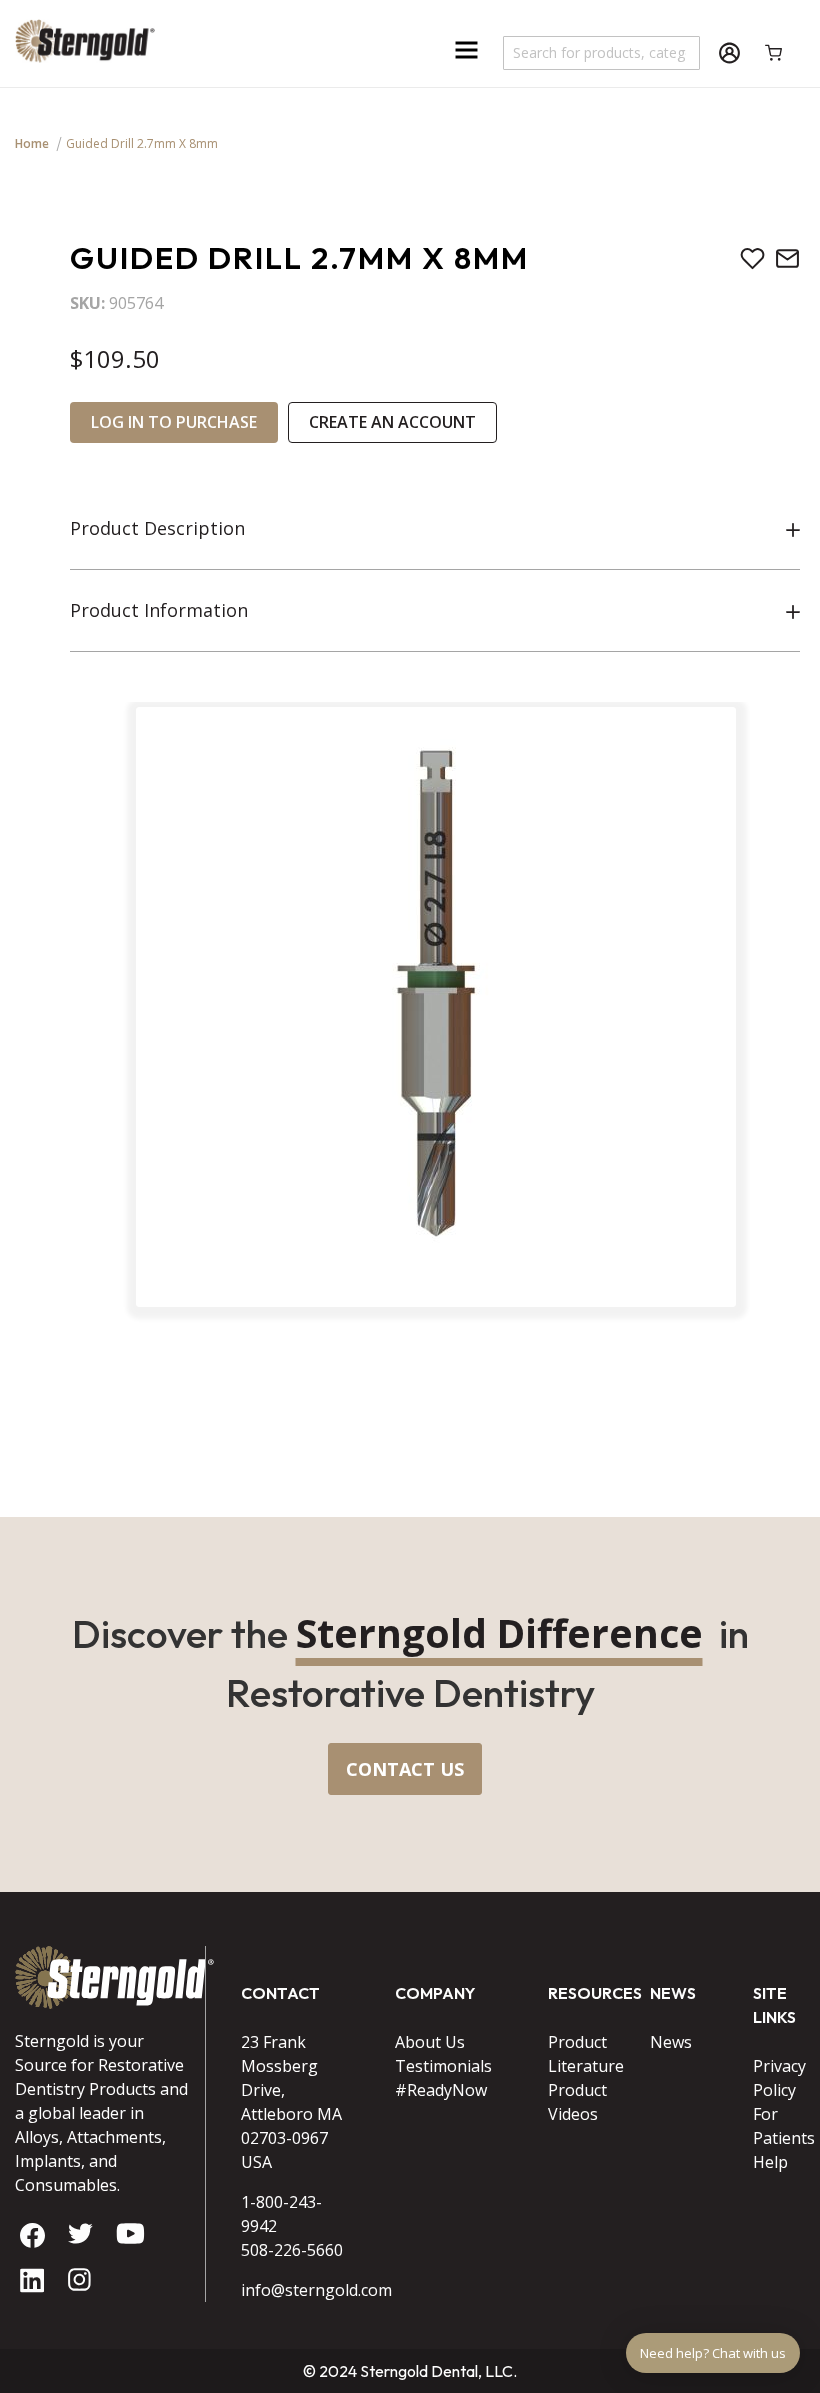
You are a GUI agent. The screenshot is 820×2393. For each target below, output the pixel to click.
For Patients (779, 2126)
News (671, 2042)
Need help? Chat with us (713, 2353)
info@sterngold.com (293, 2290)
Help (770, 2162)
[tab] (435, 529)
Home (32, 143)
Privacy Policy (779, 2078)
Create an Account (392, 422)
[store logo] (85, 47)
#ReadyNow (441, 2090)
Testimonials (443, 2066)
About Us (430, 2042)
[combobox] (602, 53)
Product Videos (574, 2102)
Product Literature (574, 2054)
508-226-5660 (292, 2250)
